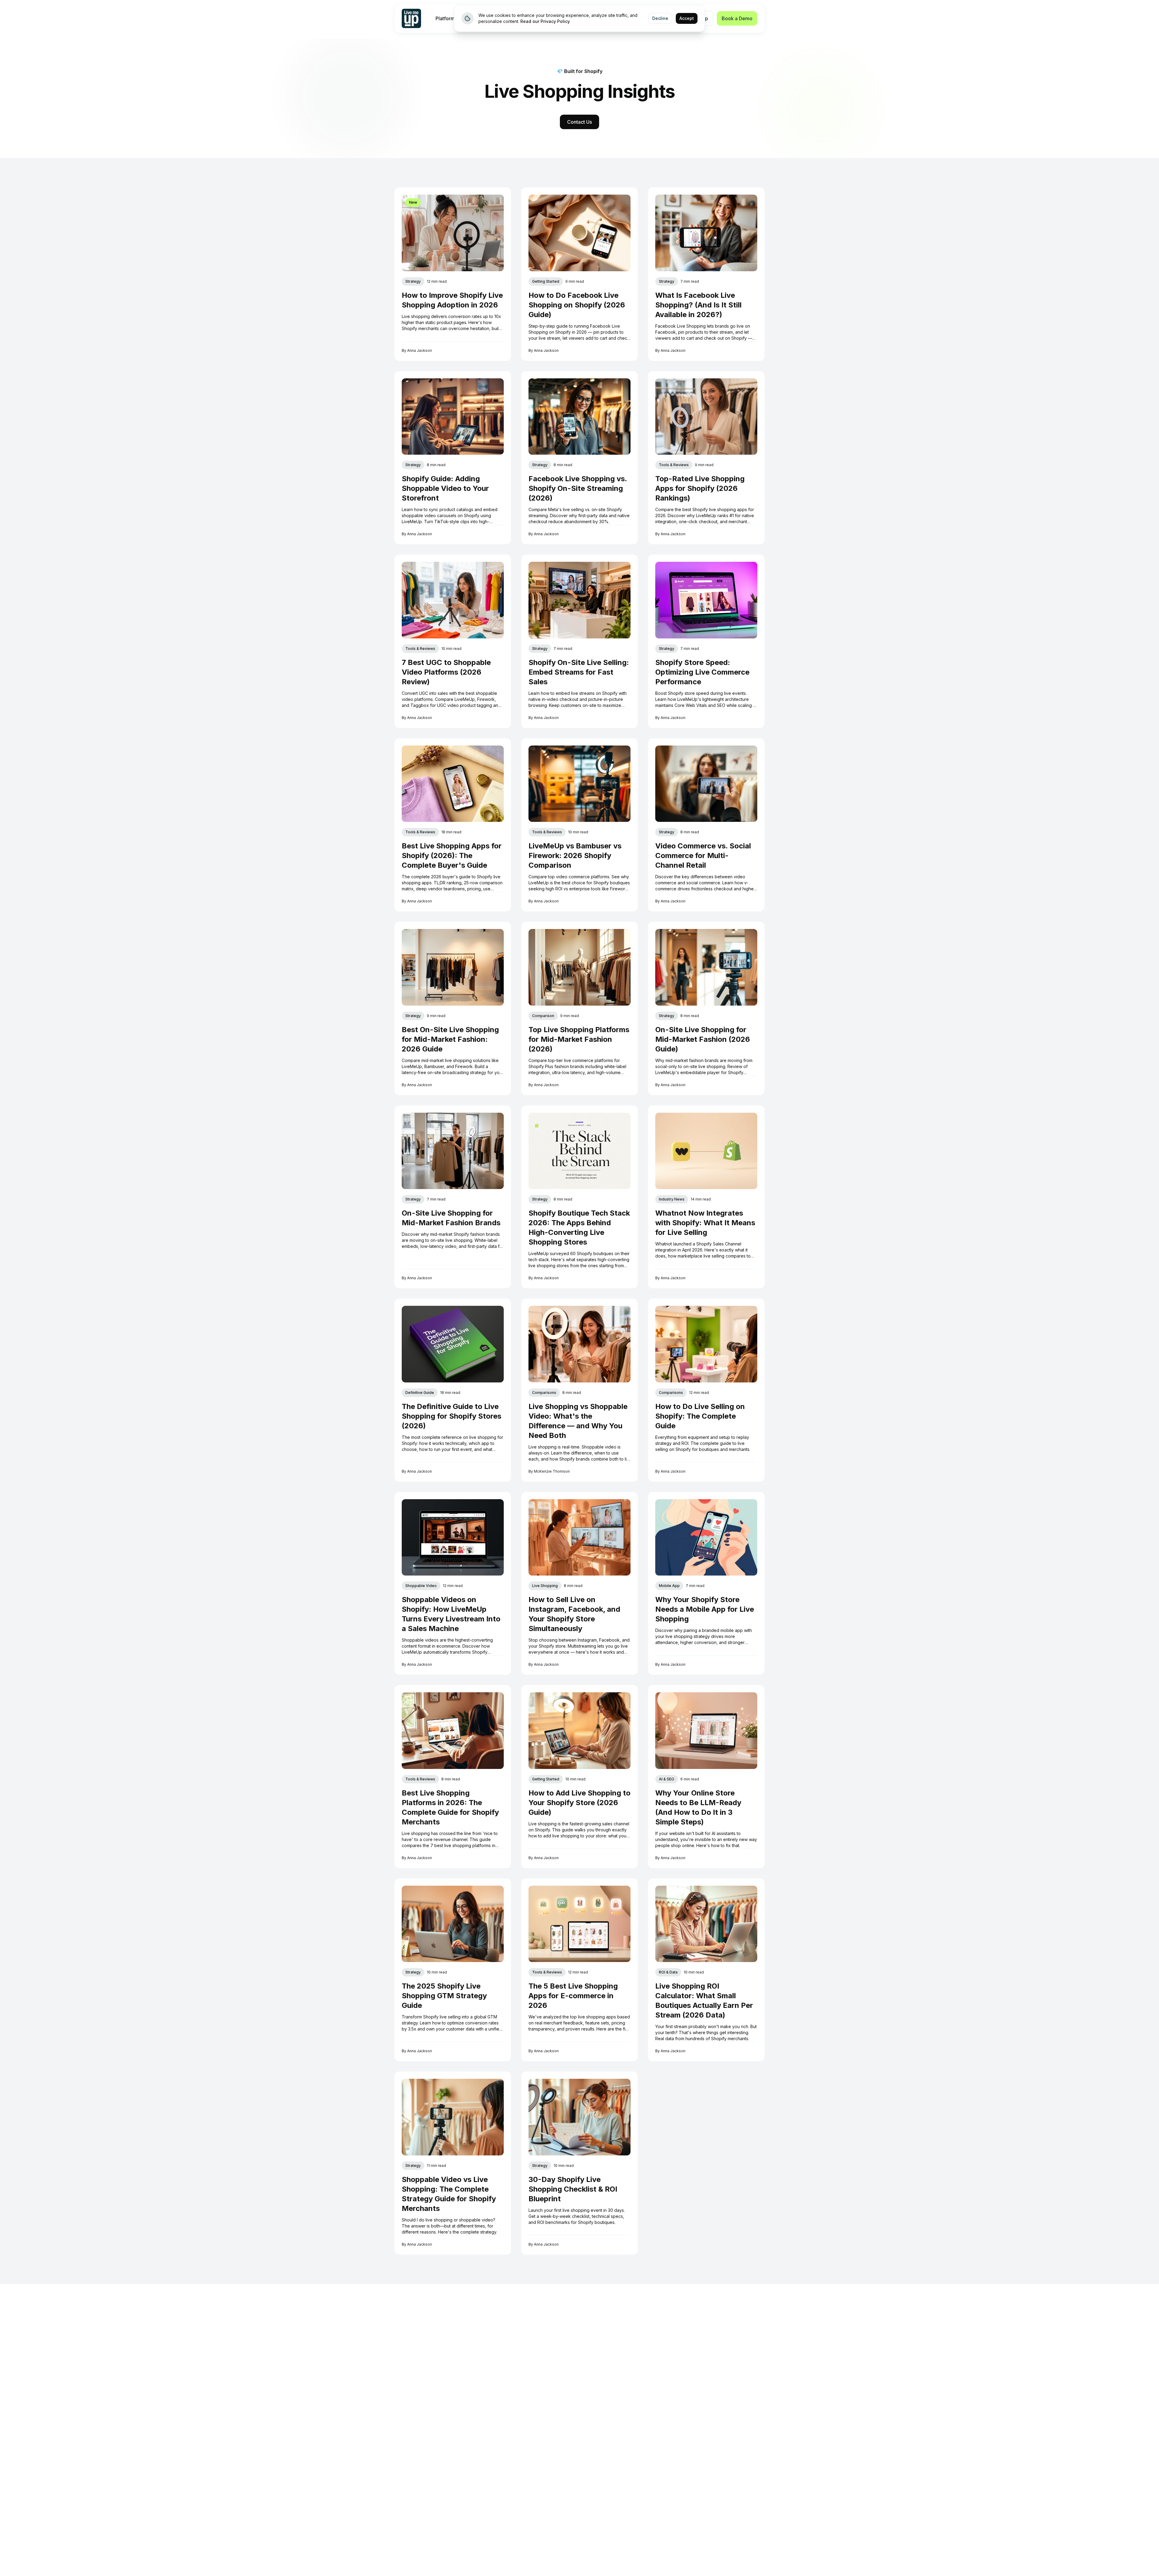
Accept (687, 18)
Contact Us (579, 122)
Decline (660, 18)
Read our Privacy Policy (545, 21)
